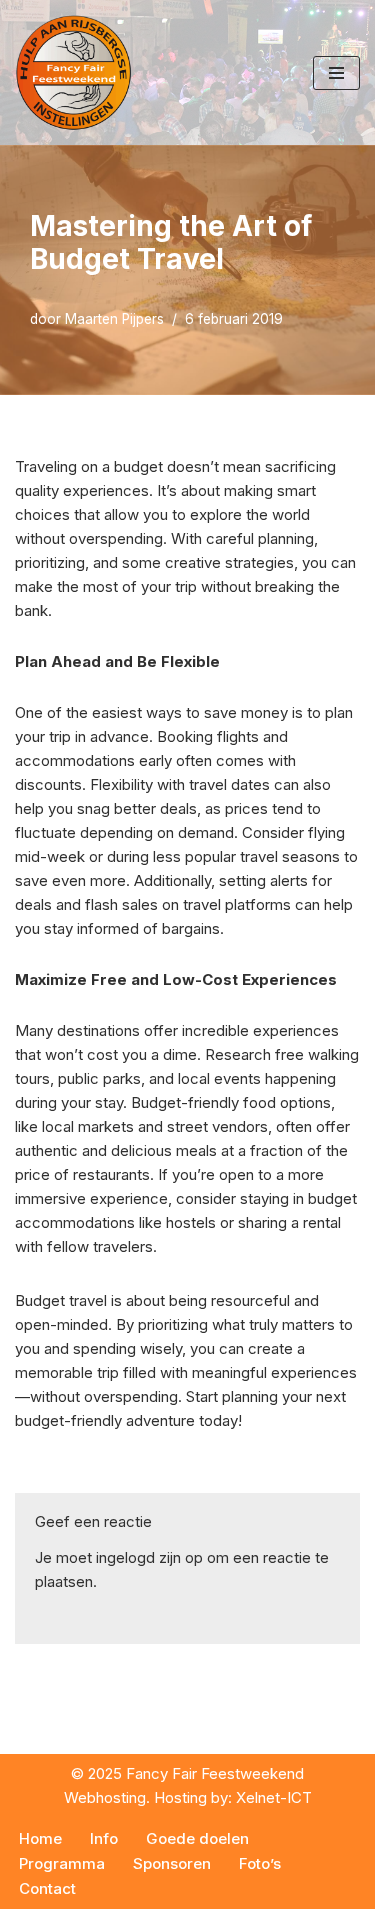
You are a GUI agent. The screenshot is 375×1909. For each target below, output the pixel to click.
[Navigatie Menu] (336, 73)
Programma (62, 1863)
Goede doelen (197, 1838)
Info (104, 1838)
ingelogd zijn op (149, 1557)
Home (40, 1838)
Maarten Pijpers (114, 319)
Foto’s (260, 1863)
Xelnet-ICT (274, 1797)
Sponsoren (172, 1863)
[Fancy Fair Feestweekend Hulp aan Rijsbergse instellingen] (75, 72)
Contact (47, 1888)
